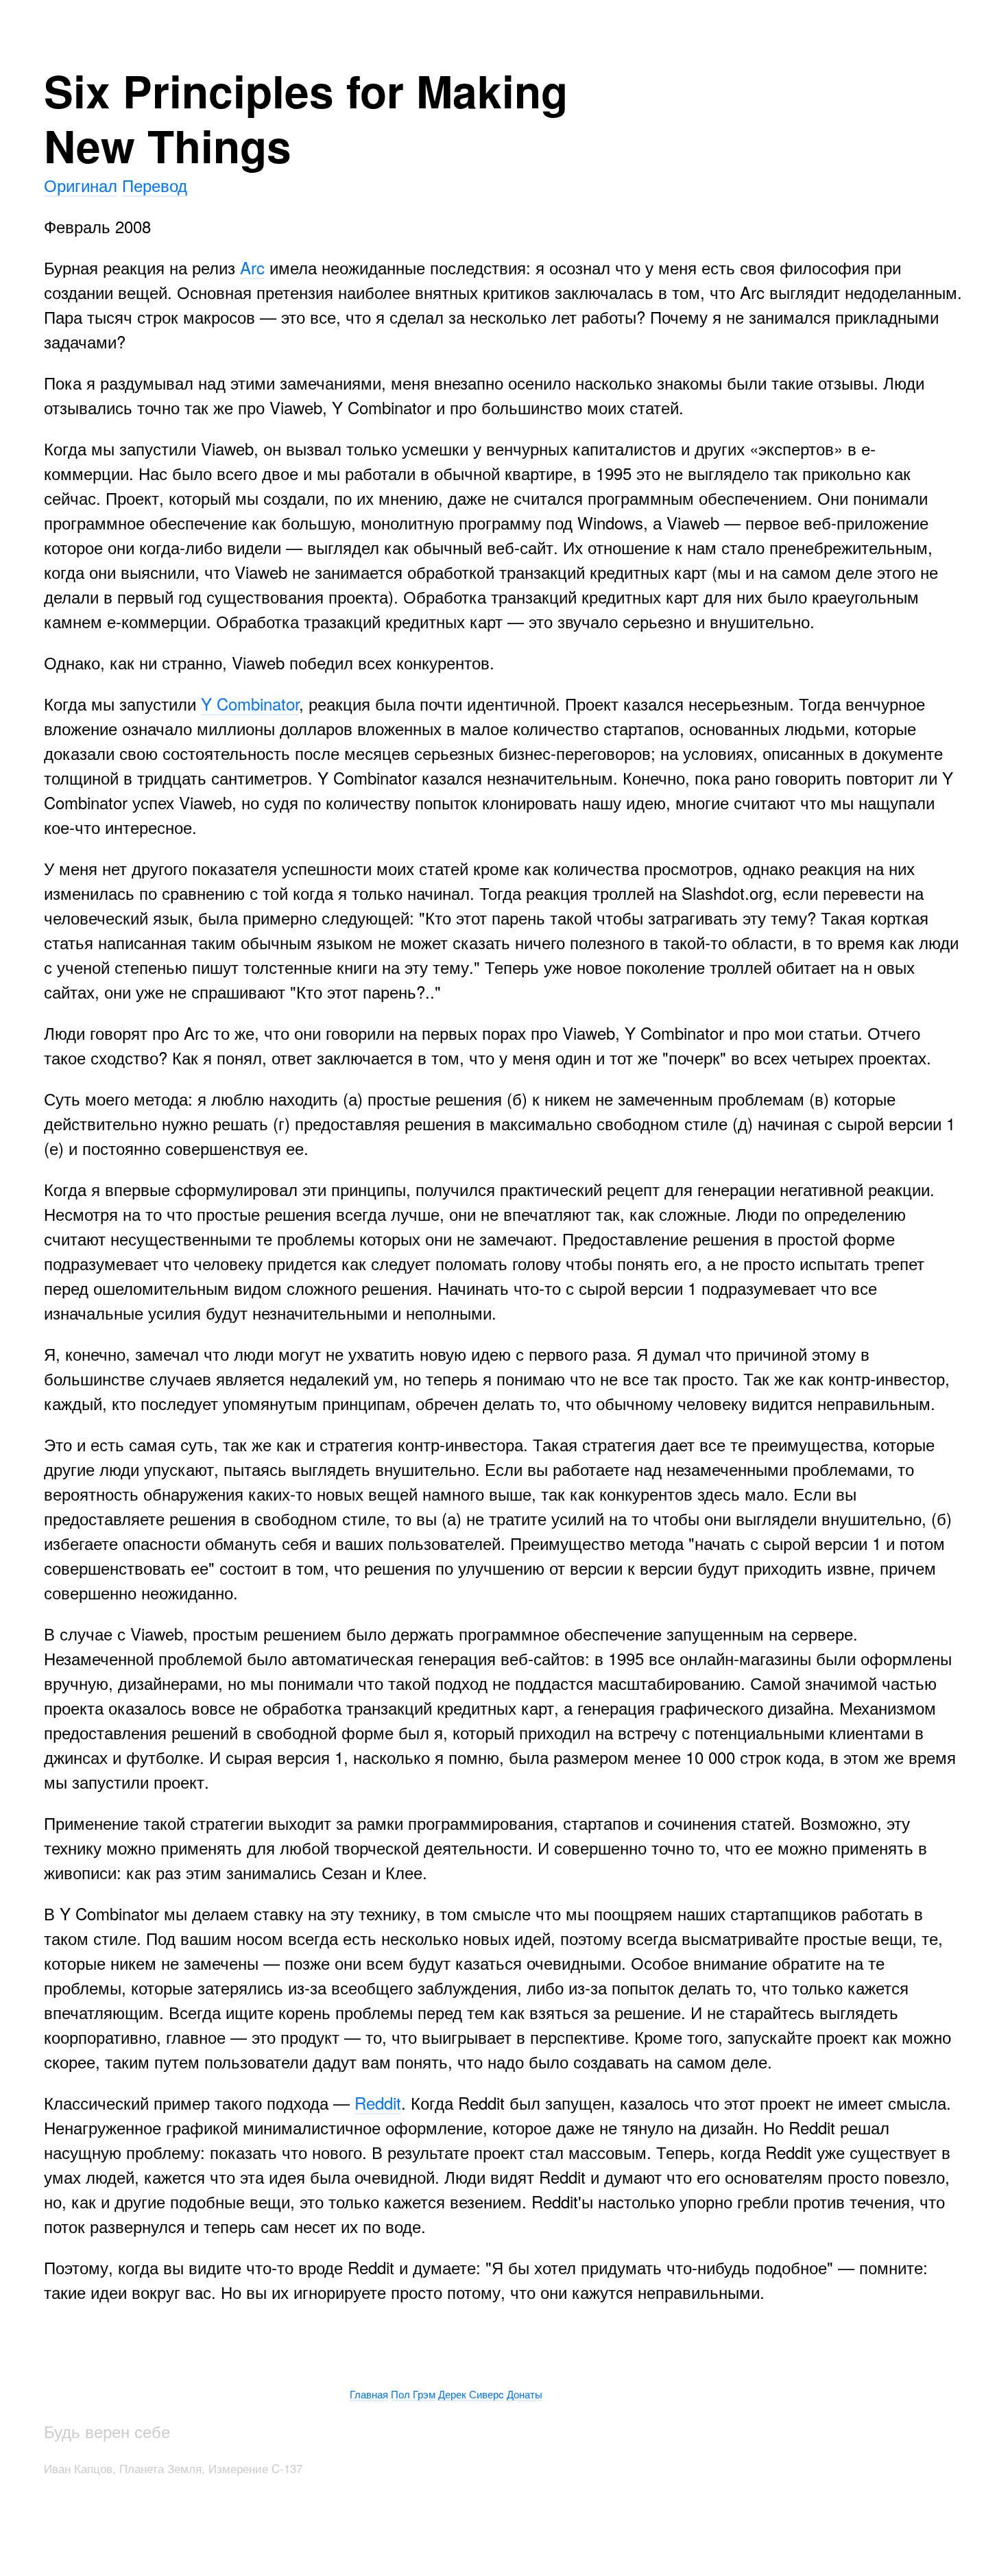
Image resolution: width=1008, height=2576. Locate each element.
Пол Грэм (413, 2394)
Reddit (378, 2102)
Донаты (525, 2394)
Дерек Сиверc (471, 2394)
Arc (252, 267)
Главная (369, 2394)
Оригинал (81, 185)
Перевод (155, 185)
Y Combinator (250, 703)
